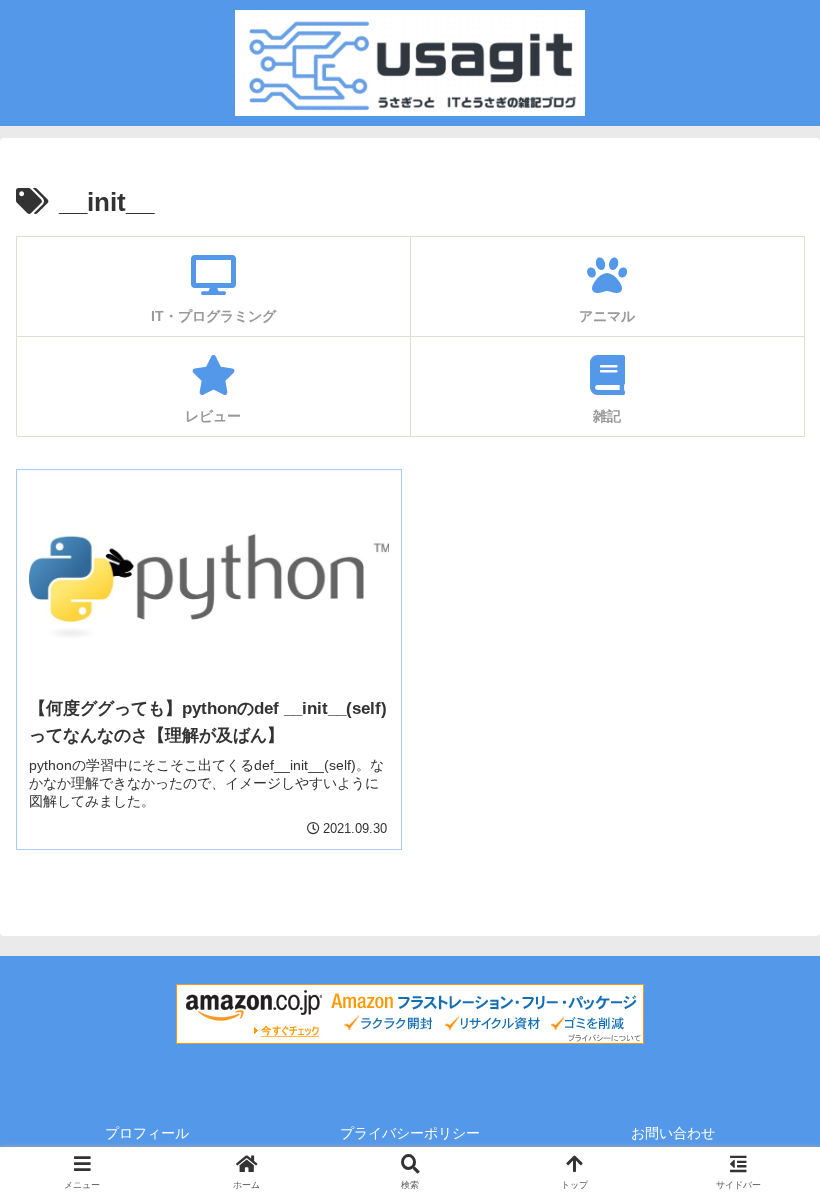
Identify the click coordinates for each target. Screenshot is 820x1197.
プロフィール (147, 1133)
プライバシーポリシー (410, 1133)
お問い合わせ (673, 1133)
